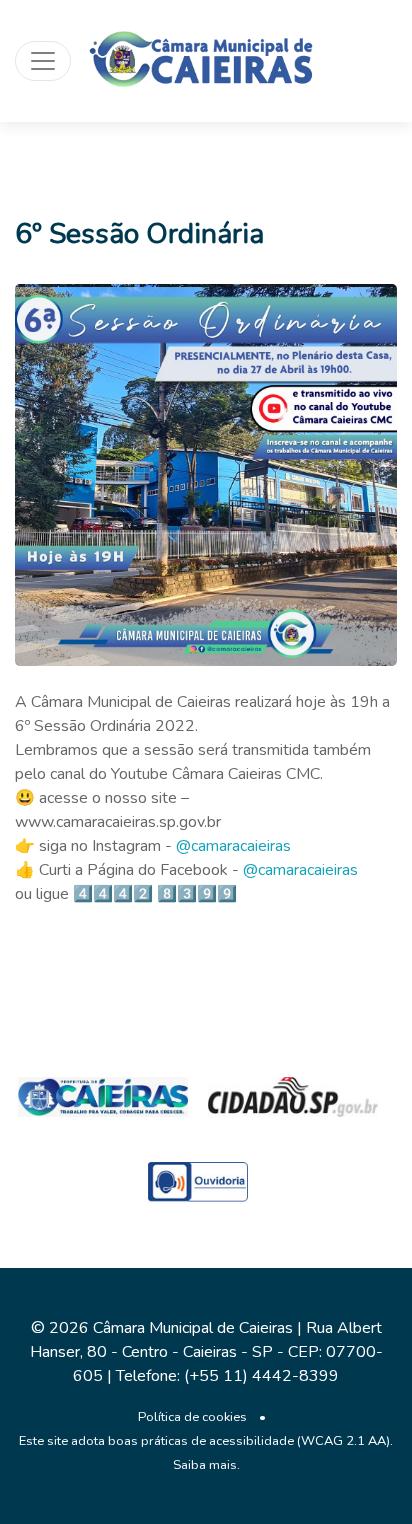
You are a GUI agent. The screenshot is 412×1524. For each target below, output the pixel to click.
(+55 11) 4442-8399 (261, 1376)
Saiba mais (205, 1465)
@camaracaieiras (233, 846)
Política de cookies (192, 1417)
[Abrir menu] (43, 61)
